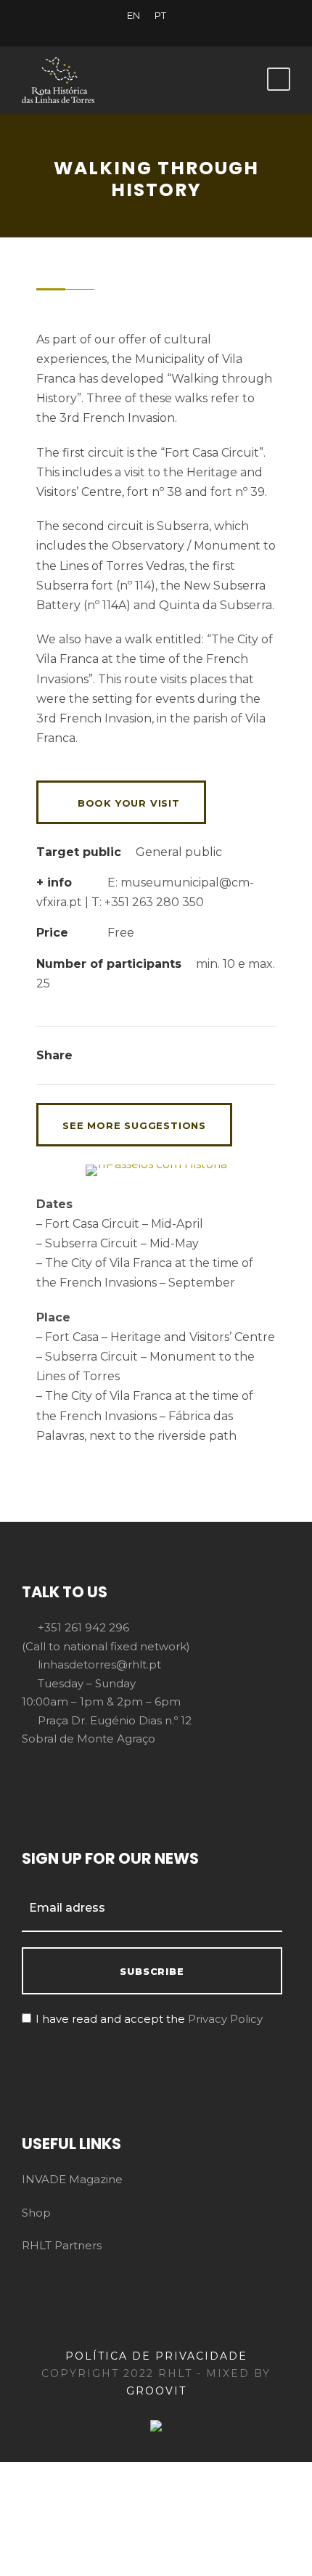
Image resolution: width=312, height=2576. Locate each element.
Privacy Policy (225, 2019)
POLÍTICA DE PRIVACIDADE (156, 2356)
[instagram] (207, 31)
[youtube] (181, 31)
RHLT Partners (62, 2245)
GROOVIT (156, 2391)
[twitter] (156, 31)
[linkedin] (131, 31)
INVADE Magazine (72, 2179)
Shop (36, 2213)
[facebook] (105, 31)
